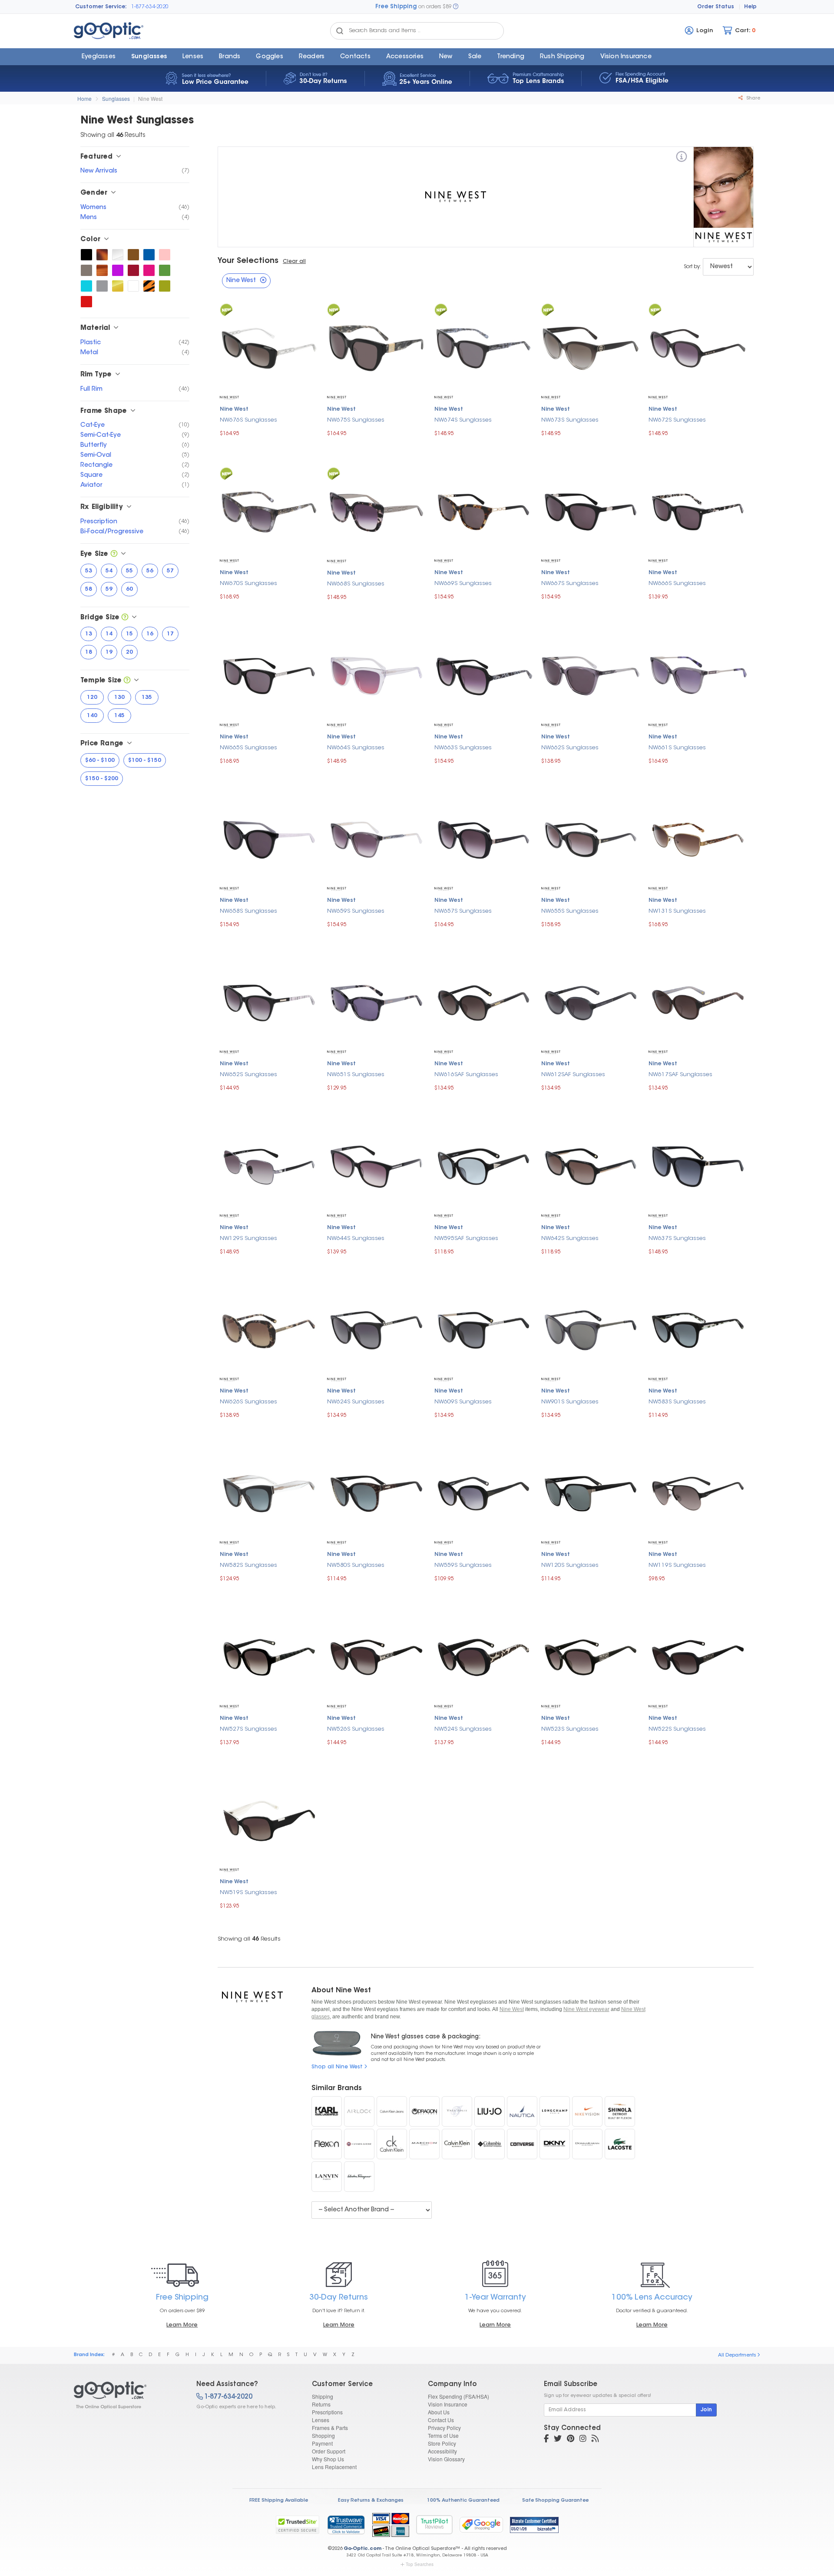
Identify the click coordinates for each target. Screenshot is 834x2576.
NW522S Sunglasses (677, 1729)
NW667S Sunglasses (570, 583)
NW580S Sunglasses (356, 1565)
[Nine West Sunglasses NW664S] (376, 675)
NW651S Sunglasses (356, 1075)
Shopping (323, 2435)
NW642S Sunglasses (570, 1238)
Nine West (150, 98)
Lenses (193, 57)
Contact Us (441, 2420)
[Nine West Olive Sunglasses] (165, 286)
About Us (439, 2412)
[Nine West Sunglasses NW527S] (269, 1656)
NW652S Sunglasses (248, 1075)
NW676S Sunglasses (248, 420)
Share (753, 98)
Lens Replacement (334, 2467)
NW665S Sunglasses (248, 748)
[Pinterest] (571, 2440)
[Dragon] (424, 2111)
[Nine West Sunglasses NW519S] (269, 1820)
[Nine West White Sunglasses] (133, 286)
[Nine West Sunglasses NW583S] (698, 1329)
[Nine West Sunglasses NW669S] (484, 510)
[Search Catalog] (340, 31)
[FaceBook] (546, 2440)
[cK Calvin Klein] (392, 2144)
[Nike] (587, 2111)
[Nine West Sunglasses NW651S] (376, 1002)
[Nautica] (522, 2111)
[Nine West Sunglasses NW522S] (698, 1656)
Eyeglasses (99, 57)
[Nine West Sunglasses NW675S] (376, 347)
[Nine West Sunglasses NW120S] (591, 1493)
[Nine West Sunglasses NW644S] (376, 1165)
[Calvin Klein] (457, 2144)
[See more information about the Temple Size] (127, 681)
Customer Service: (101, 7)
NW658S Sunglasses (248, 911)
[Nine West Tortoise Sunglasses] (102, 255)
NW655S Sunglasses (570, 911)
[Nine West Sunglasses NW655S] (591, 838)
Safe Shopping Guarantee (555, 2501)
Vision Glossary (446, 2459)
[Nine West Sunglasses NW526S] (376, 1656)
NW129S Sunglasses (248, 1238)
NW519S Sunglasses (248, 1893)
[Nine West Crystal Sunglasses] (118, 255)
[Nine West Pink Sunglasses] (165, 255)
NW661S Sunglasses (677, 748)
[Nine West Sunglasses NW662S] (591, 675)
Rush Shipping (562, 57)
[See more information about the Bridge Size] (125, 618)
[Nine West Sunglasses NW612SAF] (591, 1002)
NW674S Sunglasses (463, 420)
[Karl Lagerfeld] (327, 2111)
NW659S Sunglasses (356, 911)
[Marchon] (424, 2144)
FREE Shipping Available (279, 2501)
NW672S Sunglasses (677, 420)
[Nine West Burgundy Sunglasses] (133, 270)
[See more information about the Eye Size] (114, 554)
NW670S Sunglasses (248, 583)
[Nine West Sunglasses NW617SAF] (698, 1002)
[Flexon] (327, 2144)
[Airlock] (359, 2111)
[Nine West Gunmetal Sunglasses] (86, 270)
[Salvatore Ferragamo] (359, 2177)
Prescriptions (327, 2412)
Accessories (405, 57)
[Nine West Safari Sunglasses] (149, 286)
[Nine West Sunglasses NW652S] (269, 1002)
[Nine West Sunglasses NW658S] (269, 838)
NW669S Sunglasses (463, 583)
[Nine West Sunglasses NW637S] (698, 1165)
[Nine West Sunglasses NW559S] (484, 1493)
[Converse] (522, 2144)
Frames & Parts (330, 2428)
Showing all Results (249, 1939)
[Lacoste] (620, 2144)
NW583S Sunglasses (677, 1402)
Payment (322, 2443)
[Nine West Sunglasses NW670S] (269, 510)
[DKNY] (555, 2144)
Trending (511, 57)
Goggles (269, 57)
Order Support (329, 2451)
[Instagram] (583, 2440)
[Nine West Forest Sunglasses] (165, 270)
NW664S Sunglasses (356, 748)
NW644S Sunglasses (356, 1238)
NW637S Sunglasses (677, 1238)
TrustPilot (434, 2524)
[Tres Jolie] (457, 2111)
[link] (346, 2525)
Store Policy (442, 2443)
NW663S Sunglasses (463, 748)
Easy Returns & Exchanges (371, 2501)
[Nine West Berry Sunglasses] (149, 270)
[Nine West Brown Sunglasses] (133, 255)
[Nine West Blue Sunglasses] (149, 255)
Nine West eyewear (586, 2009)
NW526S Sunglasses (356, 1729)
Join (706, 2410)
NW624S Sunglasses (356, 1402)
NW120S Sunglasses (570, 1565)
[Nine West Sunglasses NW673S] (591, 347)
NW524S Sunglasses (463, 1729)
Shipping (323, 2396)
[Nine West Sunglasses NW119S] (698, 1493)
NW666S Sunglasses (677, 583)
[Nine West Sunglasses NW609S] (484, 1329)
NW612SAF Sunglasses (573, 1075)
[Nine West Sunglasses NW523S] (591, 1656)
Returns (321, 2404)
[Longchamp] (555, 2111)
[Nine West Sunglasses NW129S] (269, 1165)
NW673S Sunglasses (570, 420)
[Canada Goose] (359, 2144)
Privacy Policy (444, 2428)
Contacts (355, 57)
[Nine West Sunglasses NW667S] (591, 510)
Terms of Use (443, 2435)
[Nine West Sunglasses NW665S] (269, 675)
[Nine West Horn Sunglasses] (102, 270)
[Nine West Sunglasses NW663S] (484, 675)
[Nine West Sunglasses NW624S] (376, 1329)
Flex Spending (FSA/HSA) (458, 2396)
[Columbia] (490, 2144)
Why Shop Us (328, 2459)
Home (84, 98)
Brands (230, 57)
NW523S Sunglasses (570, 1729)
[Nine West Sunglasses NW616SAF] (484, 1002)
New (446, 57)
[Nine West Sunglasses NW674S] (484, 347)
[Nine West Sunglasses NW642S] (591, 1165)
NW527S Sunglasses (248, 1729)
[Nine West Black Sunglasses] (86, 255)
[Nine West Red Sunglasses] (86, 302)
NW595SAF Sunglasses (466, 1238)
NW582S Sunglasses (248, 1565)
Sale (475, 57)
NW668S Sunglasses (356, 584)
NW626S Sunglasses (248, 1402)
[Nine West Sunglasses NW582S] (269, 1493)
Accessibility (442, 2451)
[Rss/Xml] (595, 2440)
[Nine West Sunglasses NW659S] (376, 838)
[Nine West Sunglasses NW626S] (269, 1329)
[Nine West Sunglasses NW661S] (698, 675)
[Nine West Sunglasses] (127, 2395)
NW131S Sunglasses (677, 911)
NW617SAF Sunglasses (680, 1075)
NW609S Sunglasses (463, 1402)
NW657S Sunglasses (463, 911)
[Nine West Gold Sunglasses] (118, 286)
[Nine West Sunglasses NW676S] (269, 347)
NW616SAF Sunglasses (466, 1075)
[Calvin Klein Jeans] (392, 2111)
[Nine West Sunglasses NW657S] (484, 838)
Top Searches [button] (420, 2564)
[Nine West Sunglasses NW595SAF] (484, 1165)
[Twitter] (558, 2440)
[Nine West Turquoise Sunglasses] (86, 286)
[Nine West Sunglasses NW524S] (484, 1656)
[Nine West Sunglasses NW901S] (591, 1329)
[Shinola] (620, 2111)
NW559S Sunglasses (463, 1565)
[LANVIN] (327, 2177)
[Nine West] (682, 158)
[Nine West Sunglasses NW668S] (376, 511)
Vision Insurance (448, 2404)
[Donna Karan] (587, 2144)
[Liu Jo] (490, 2111)
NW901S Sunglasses (570, 1402)
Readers (312, 57)
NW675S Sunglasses (356, 420)
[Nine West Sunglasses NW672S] (698, 347)
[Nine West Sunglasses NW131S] (698, 838)
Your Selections (248, 261)
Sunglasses (149, 57)
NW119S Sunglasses (677, 1565)
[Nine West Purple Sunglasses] (118, 270)
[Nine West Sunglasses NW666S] (698, 510)
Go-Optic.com (362, 2549)
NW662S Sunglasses (570, 748)
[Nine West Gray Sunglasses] (102, 286)
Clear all (294, 262)
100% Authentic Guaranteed (463, 2501)
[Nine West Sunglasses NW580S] (376, 1493)
